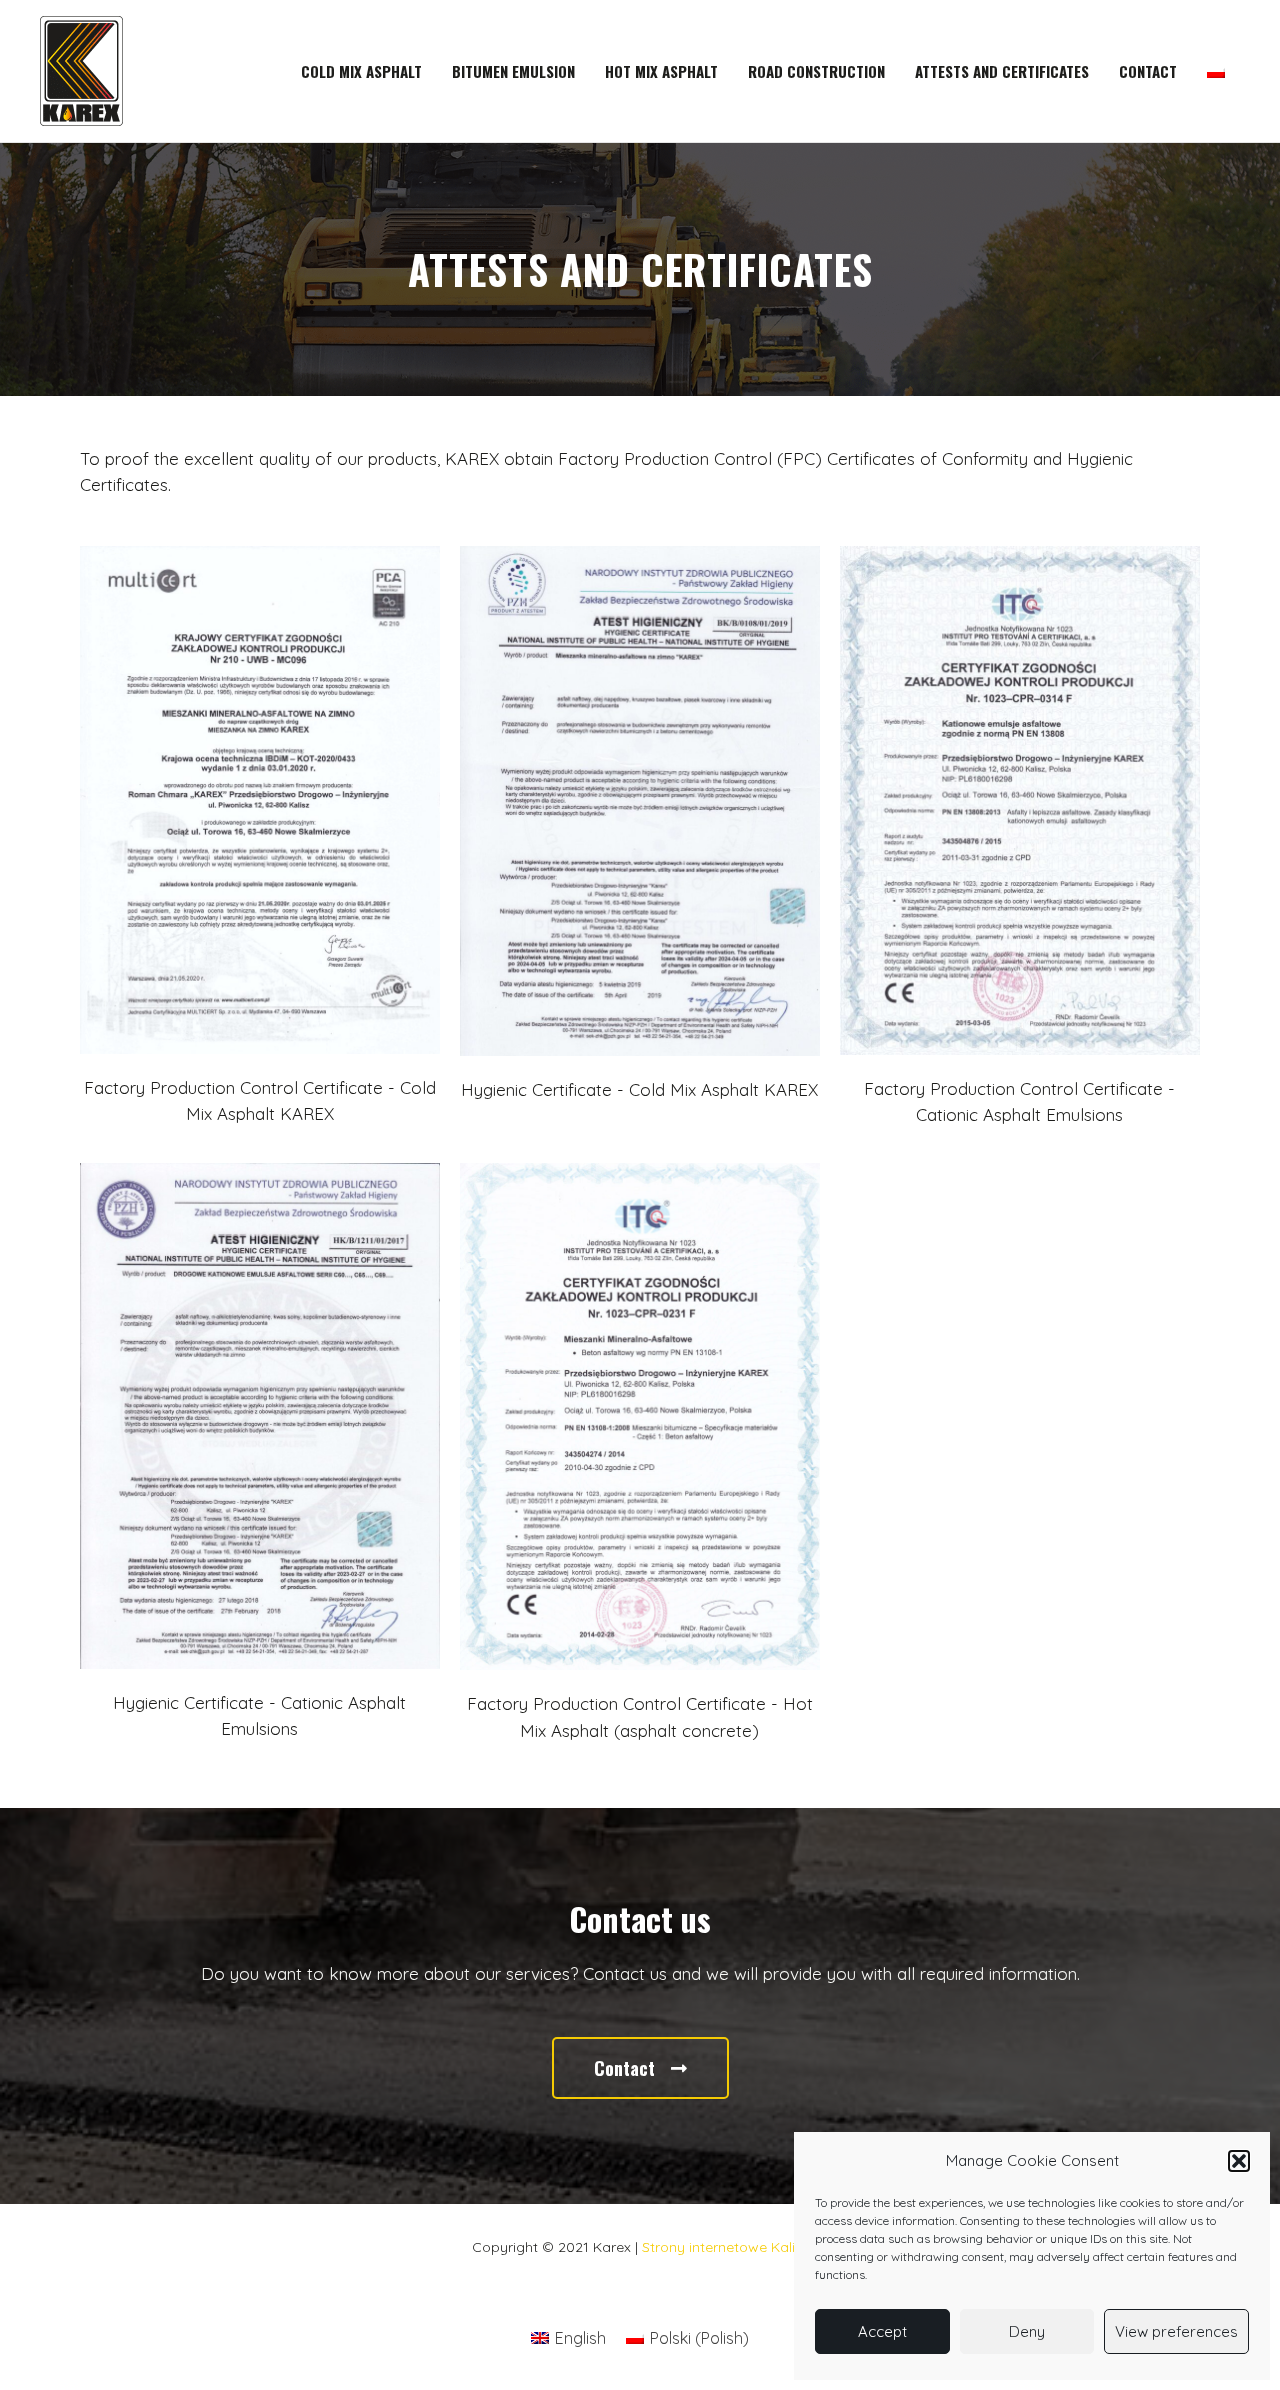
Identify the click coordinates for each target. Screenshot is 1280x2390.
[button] (1239, 2161)
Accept (882, 2331)
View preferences (1176, 2331)
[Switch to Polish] (1216, 71)
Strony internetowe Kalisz (725, 2247)
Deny (1027, 2331)
